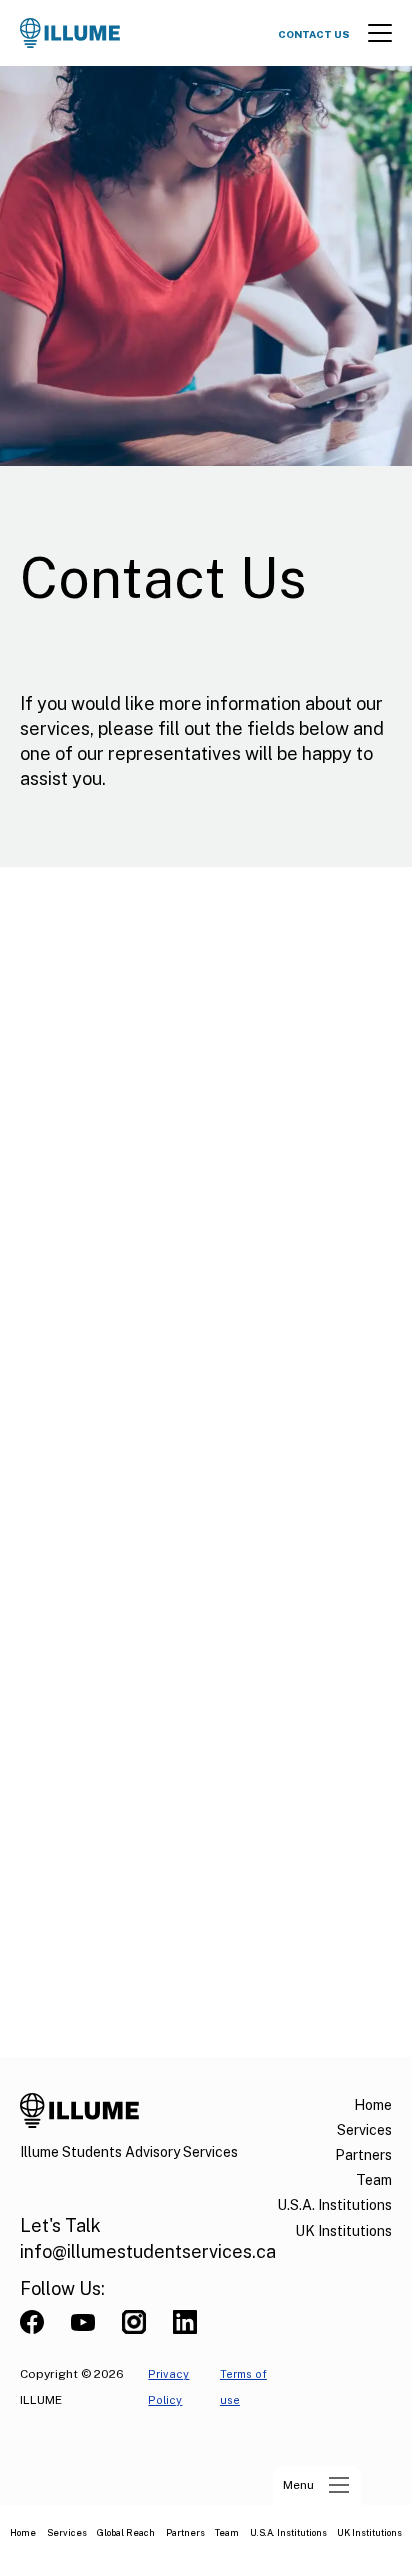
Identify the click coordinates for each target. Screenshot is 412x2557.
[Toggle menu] (380, 33)
